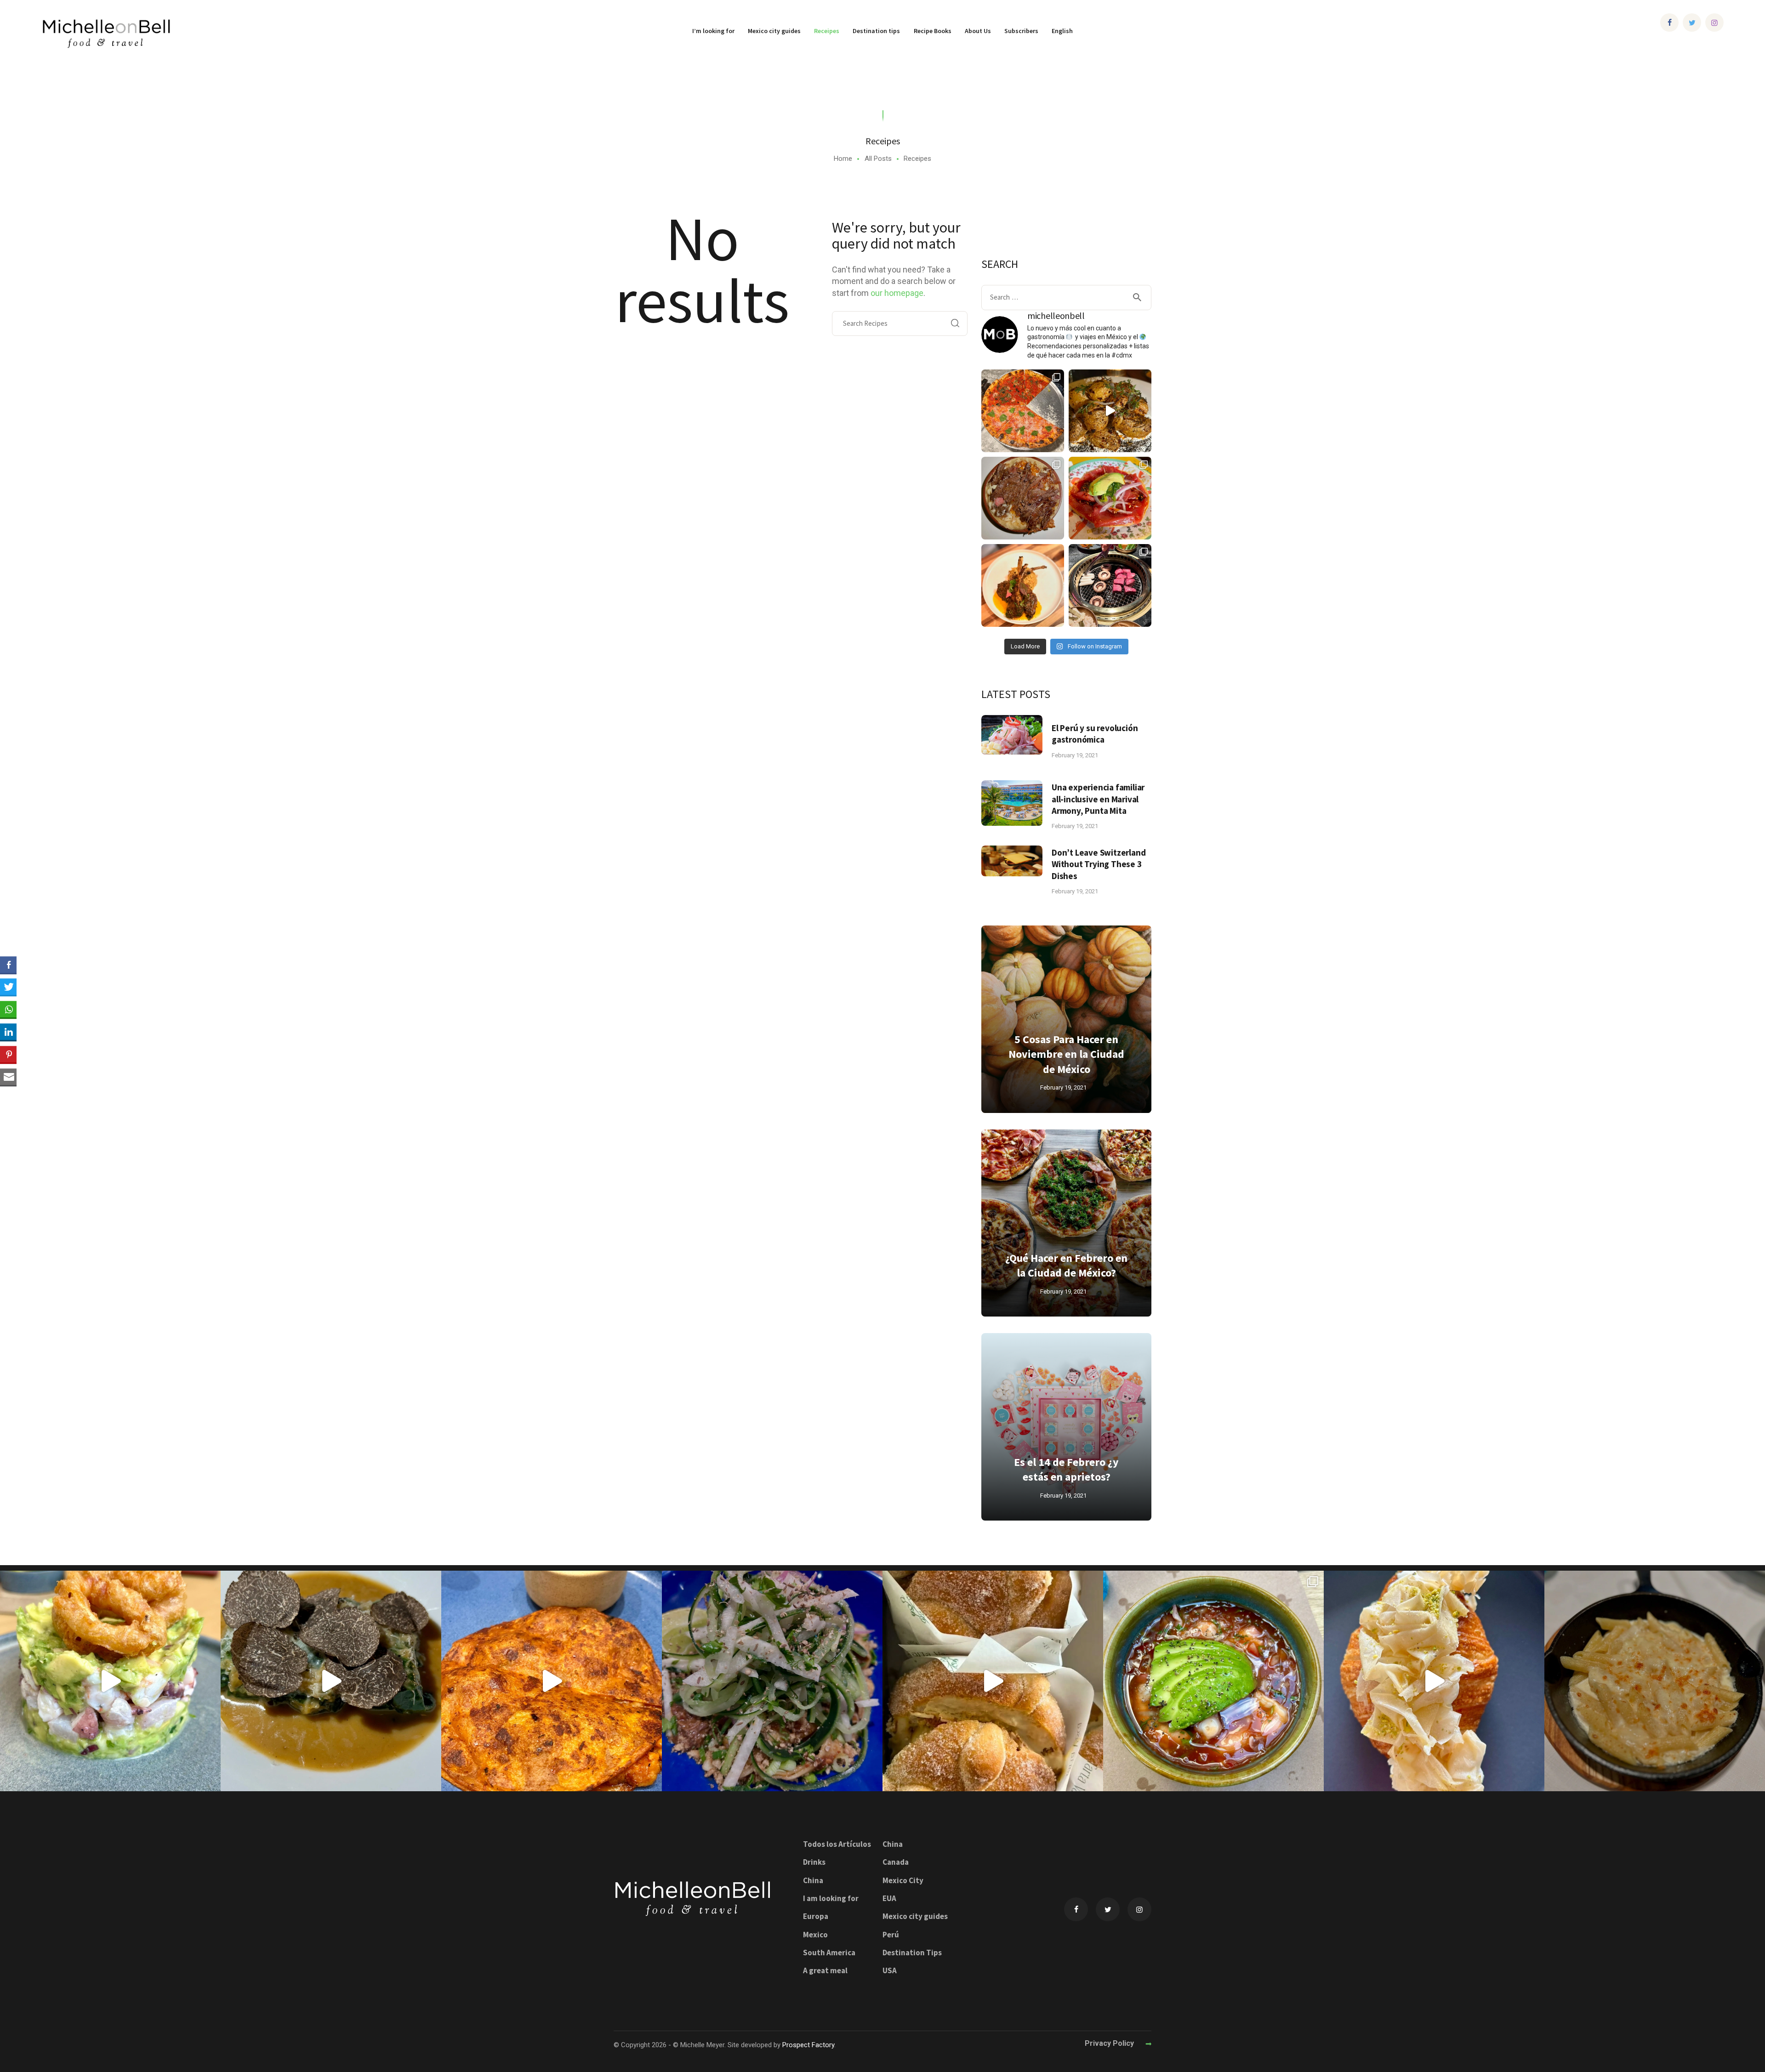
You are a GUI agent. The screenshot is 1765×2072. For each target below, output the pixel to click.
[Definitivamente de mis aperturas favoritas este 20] (1110, 411)
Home (843, 159)
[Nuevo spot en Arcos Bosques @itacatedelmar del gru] (552, 1681)
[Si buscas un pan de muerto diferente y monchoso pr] (993, 1681)
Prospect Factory (808, 2045)
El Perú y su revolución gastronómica (1095, 734)
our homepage (897, 293)
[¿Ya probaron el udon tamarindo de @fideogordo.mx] (772, 1681)
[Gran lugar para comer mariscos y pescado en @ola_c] (1213, 1681)
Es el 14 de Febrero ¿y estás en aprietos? (1066, 1469)
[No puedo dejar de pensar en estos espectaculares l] (1023, 585)
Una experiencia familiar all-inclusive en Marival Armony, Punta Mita (1098, 799)
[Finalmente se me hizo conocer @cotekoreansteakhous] (1110, 585)
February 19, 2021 (1075, 755)
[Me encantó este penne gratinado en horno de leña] (1655, 1681)
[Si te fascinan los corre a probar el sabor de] (1434, 1681)
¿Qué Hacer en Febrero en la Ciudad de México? (1066, 1265)
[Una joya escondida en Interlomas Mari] (110, 1681)
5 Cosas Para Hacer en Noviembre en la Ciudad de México (1066, 1054)
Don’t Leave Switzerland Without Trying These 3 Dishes (1099, 864)
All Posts (878, 159)
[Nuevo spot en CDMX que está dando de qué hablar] (331, 1681)
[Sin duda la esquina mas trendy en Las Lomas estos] (1023, 498)
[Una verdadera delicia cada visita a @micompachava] (1110, 498)
